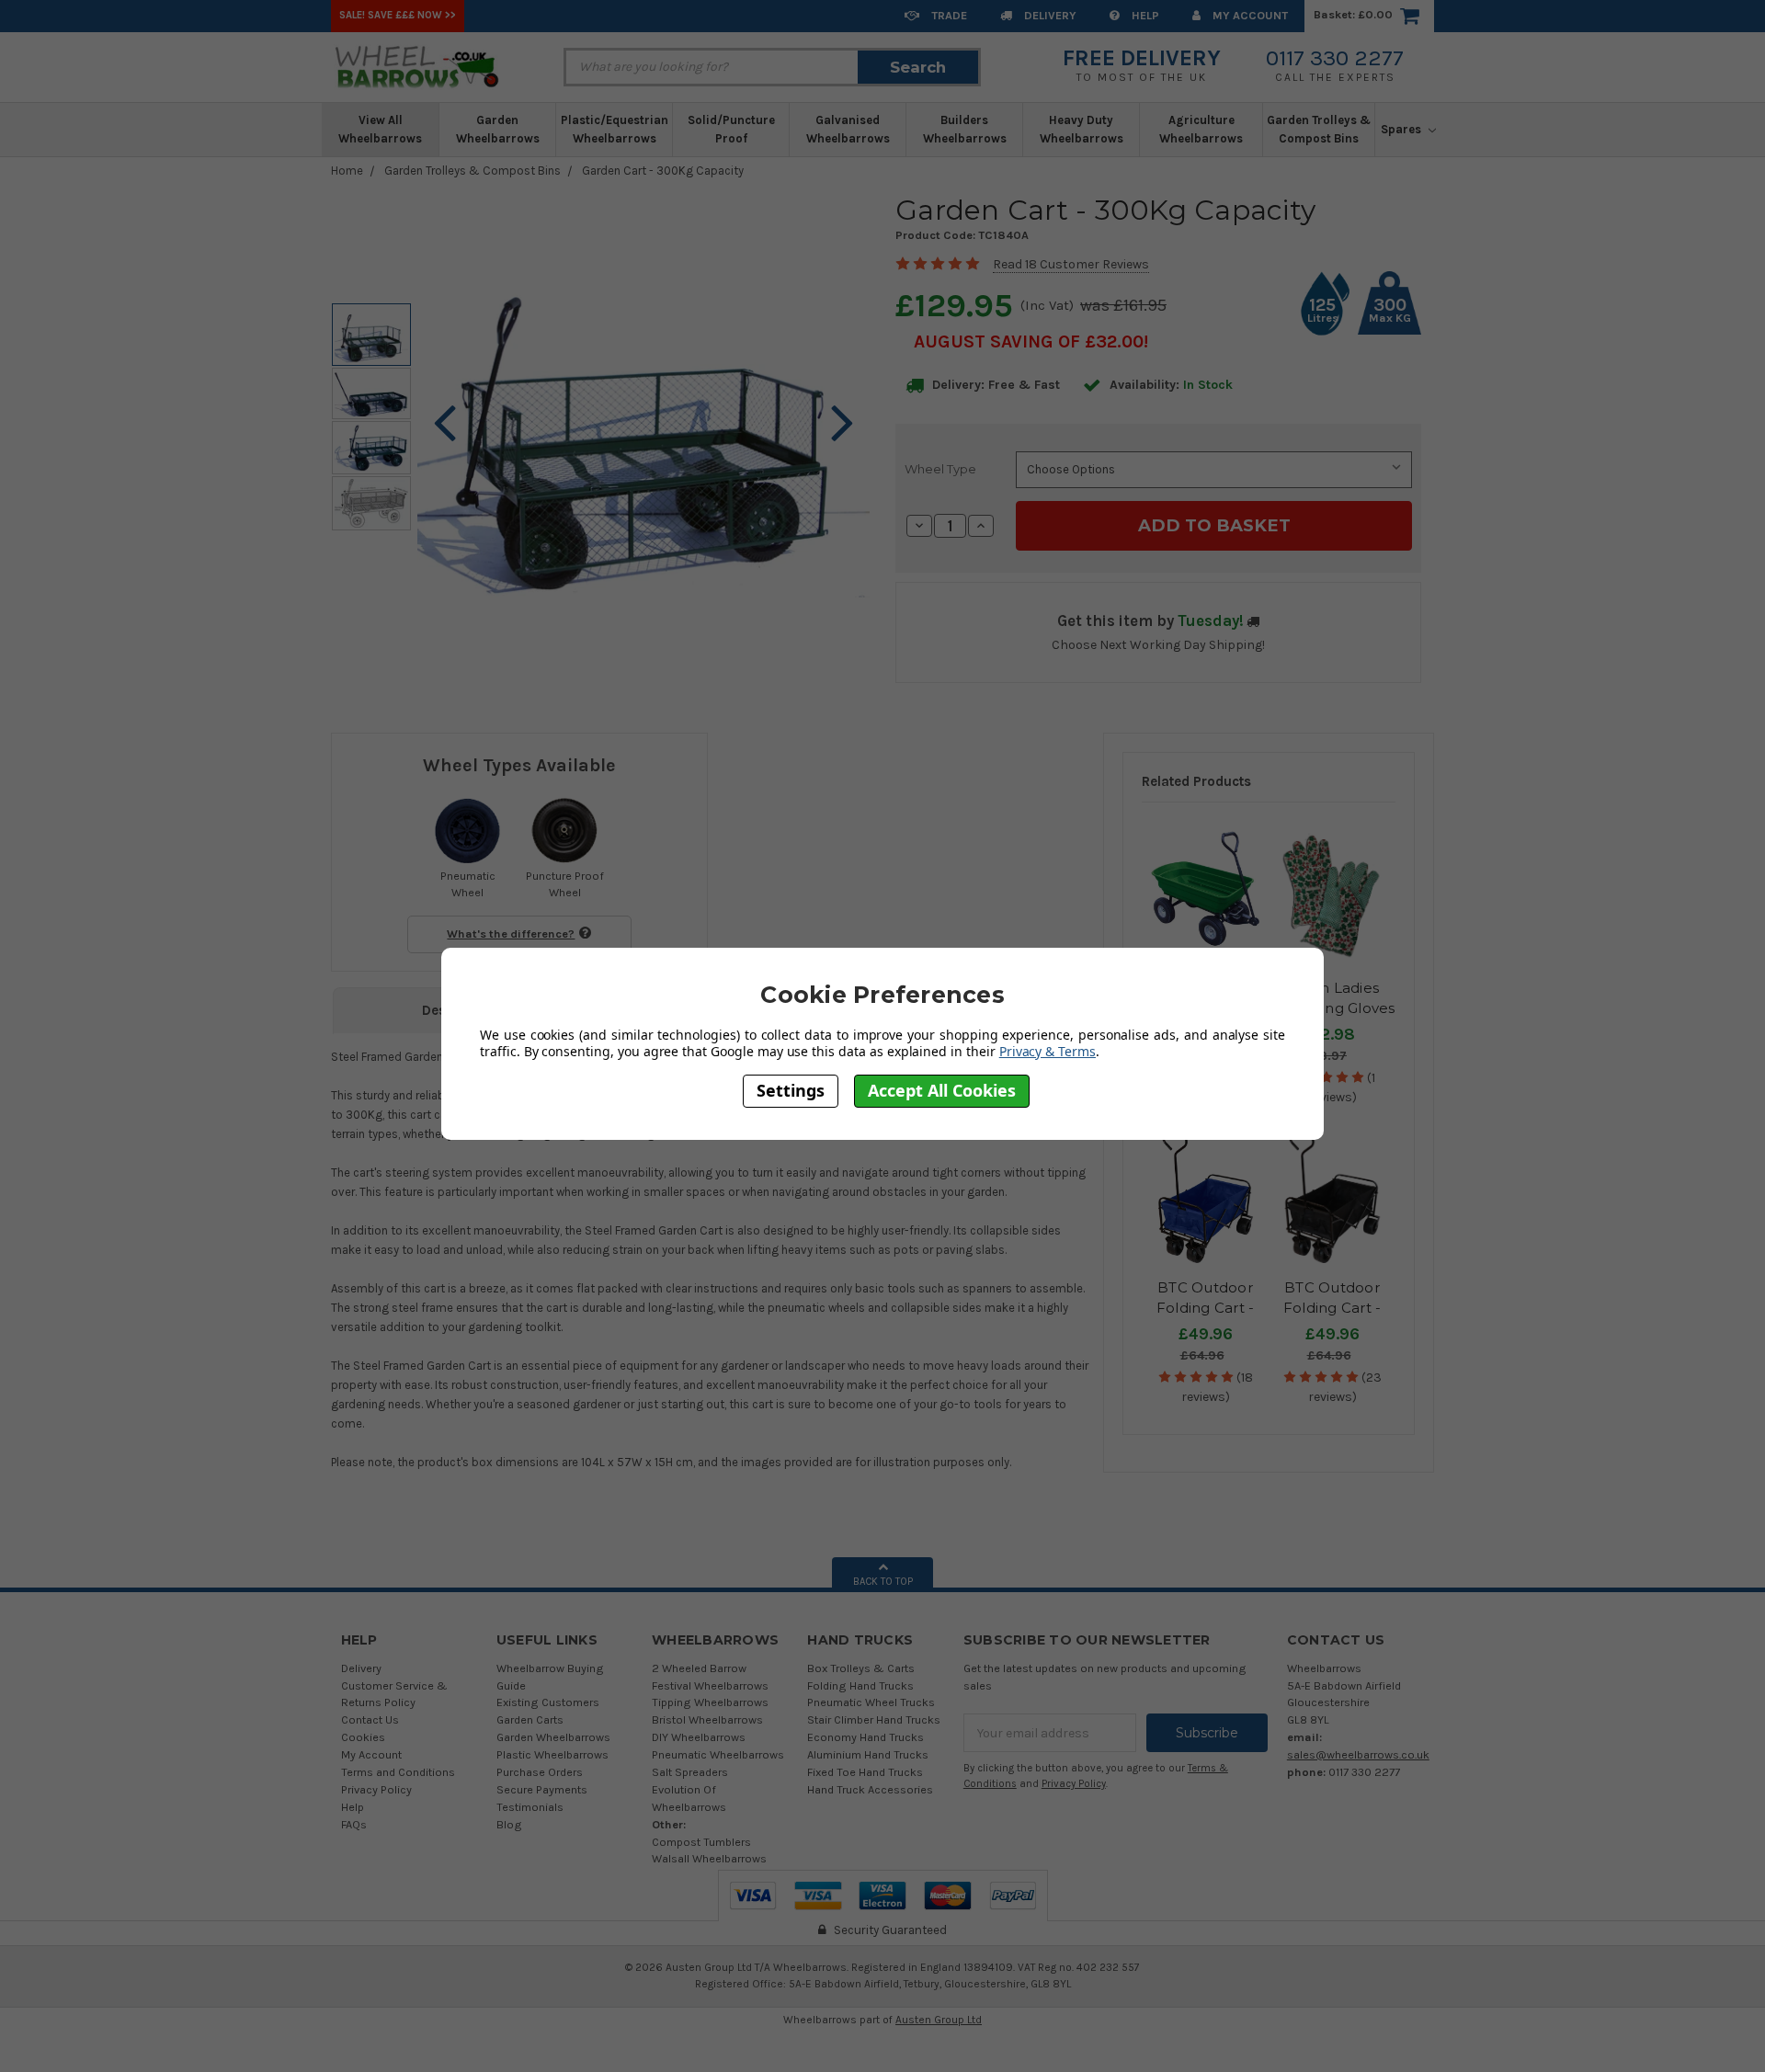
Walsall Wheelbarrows (709, 1858)
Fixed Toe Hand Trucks (865, 1772)
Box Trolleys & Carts (861, 1668)
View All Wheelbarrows (380, 129)
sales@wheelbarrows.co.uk (1358, 1754)
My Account (1249, 15)
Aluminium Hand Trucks (868, 1754)
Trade (948, 15)
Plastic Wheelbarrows (552, 1754)
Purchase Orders (540, 1772)
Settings (791, 1090)
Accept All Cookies (942, 1090)
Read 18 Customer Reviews (1071, 264)
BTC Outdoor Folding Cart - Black (1332, 1308)
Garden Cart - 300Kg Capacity (663, 171)
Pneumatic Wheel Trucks (871, 1702)
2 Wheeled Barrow (699, 1668)
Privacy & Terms (1048, 1051)
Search (918, 67)
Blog (509, 1824)
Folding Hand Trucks (860, 1685)
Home (347, 171)
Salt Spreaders (690, 1772)
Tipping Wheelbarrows (710, 1702)
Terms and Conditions (398, 1772)
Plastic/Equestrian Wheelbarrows (615, 129)
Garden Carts (530, 1719)
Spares (1402, 129)
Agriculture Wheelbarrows (1201, 129)
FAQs (354, 1824)
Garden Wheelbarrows (498, 129)
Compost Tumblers (701, 1842)
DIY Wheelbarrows (699, 1737)
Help (1144, 15)
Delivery (1049, 15)
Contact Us (370, 1719)
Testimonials (530, 1807)
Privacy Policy (376, 1789)
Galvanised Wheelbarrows (848, 129)
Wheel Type (940, 469)
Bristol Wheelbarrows (707, 1719)
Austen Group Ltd (939, 2020)
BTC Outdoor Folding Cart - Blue (1206, 1308)
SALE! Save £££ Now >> (398, 15)
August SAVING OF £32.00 (1029, 342)
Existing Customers (548, 1702)
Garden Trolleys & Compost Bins (1319, 129)
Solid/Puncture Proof (731, 129)
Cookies (363, 1737)
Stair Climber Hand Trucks (874, 1719)
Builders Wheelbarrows (965, 129)
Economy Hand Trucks (865, 1737)
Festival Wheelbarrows (710, 1685)
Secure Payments (542, 1789)
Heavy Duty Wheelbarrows (1082, 129)
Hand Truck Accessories (870, 1789)
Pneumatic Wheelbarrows (718, 1754)
